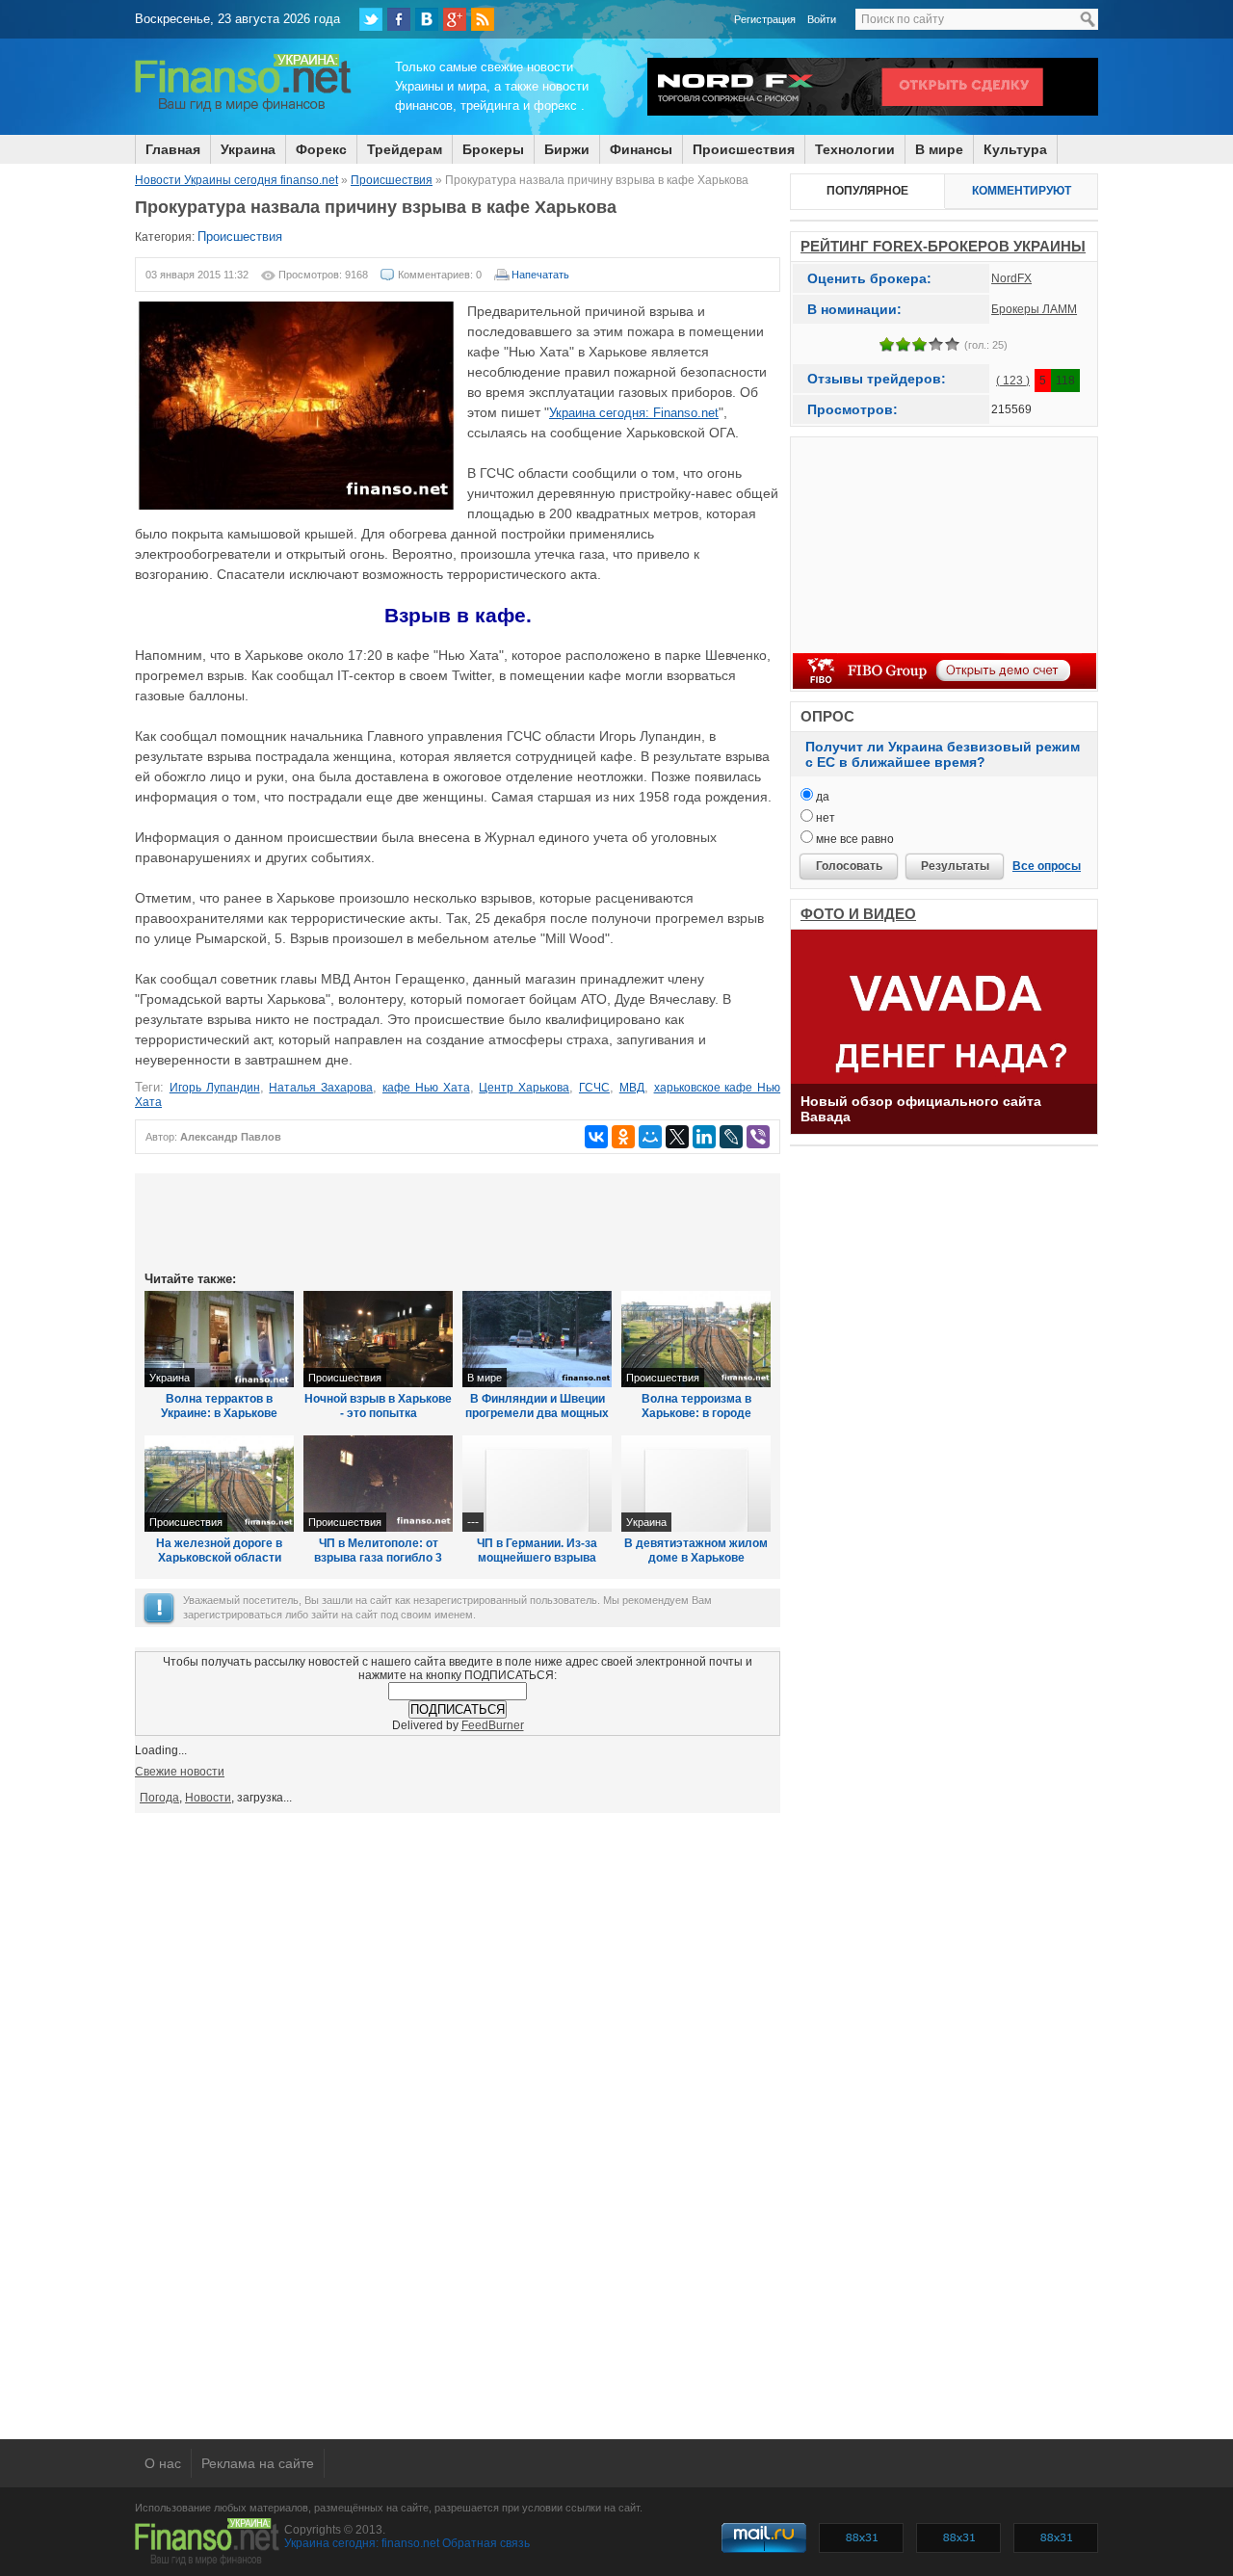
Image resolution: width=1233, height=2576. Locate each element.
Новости (208, 1798)
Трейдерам (405, 149)
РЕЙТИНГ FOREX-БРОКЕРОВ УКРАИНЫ (943, 246)
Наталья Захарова (321, 1088)
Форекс (321, 149)
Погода (159, 1798)
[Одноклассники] (623, 1137)
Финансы (641, 149)
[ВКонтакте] (427, 19)
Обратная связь (486, 2543)
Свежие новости (180, 1772)
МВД (632, 1088)
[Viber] (758, 1137)
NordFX (1011, 278)
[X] (677, 1137)
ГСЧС (594, 1088)
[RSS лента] (483, 19)
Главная (173, 149)
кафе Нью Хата (426, 1088)
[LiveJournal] (731, 1137)
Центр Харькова (524, 1088)
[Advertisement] (458, 1221)
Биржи (567, 149)
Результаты (955, 866)
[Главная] (243, 109)
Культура (1015, 149)
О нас (163, 2463)
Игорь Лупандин (215, 1088)
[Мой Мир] (650, 1137)
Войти (822, 19)
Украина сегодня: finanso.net (362, 2543)
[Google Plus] (455, 19)
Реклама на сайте (258, 2463)
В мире (939, 149)
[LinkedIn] (704, 1137)
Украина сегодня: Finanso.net (634, 413)
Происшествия (744, 149)
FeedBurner (493, 1725)
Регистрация (765, 19)
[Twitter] (371, 19)
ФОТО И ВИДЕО (858, 914)
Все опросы (1047, 866)
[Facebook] (399, 19)
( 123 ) (1013, 381)
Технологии (855, 149)
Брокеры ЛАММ (1034, 309)
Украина (248, 149)
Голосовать (849, 866)
